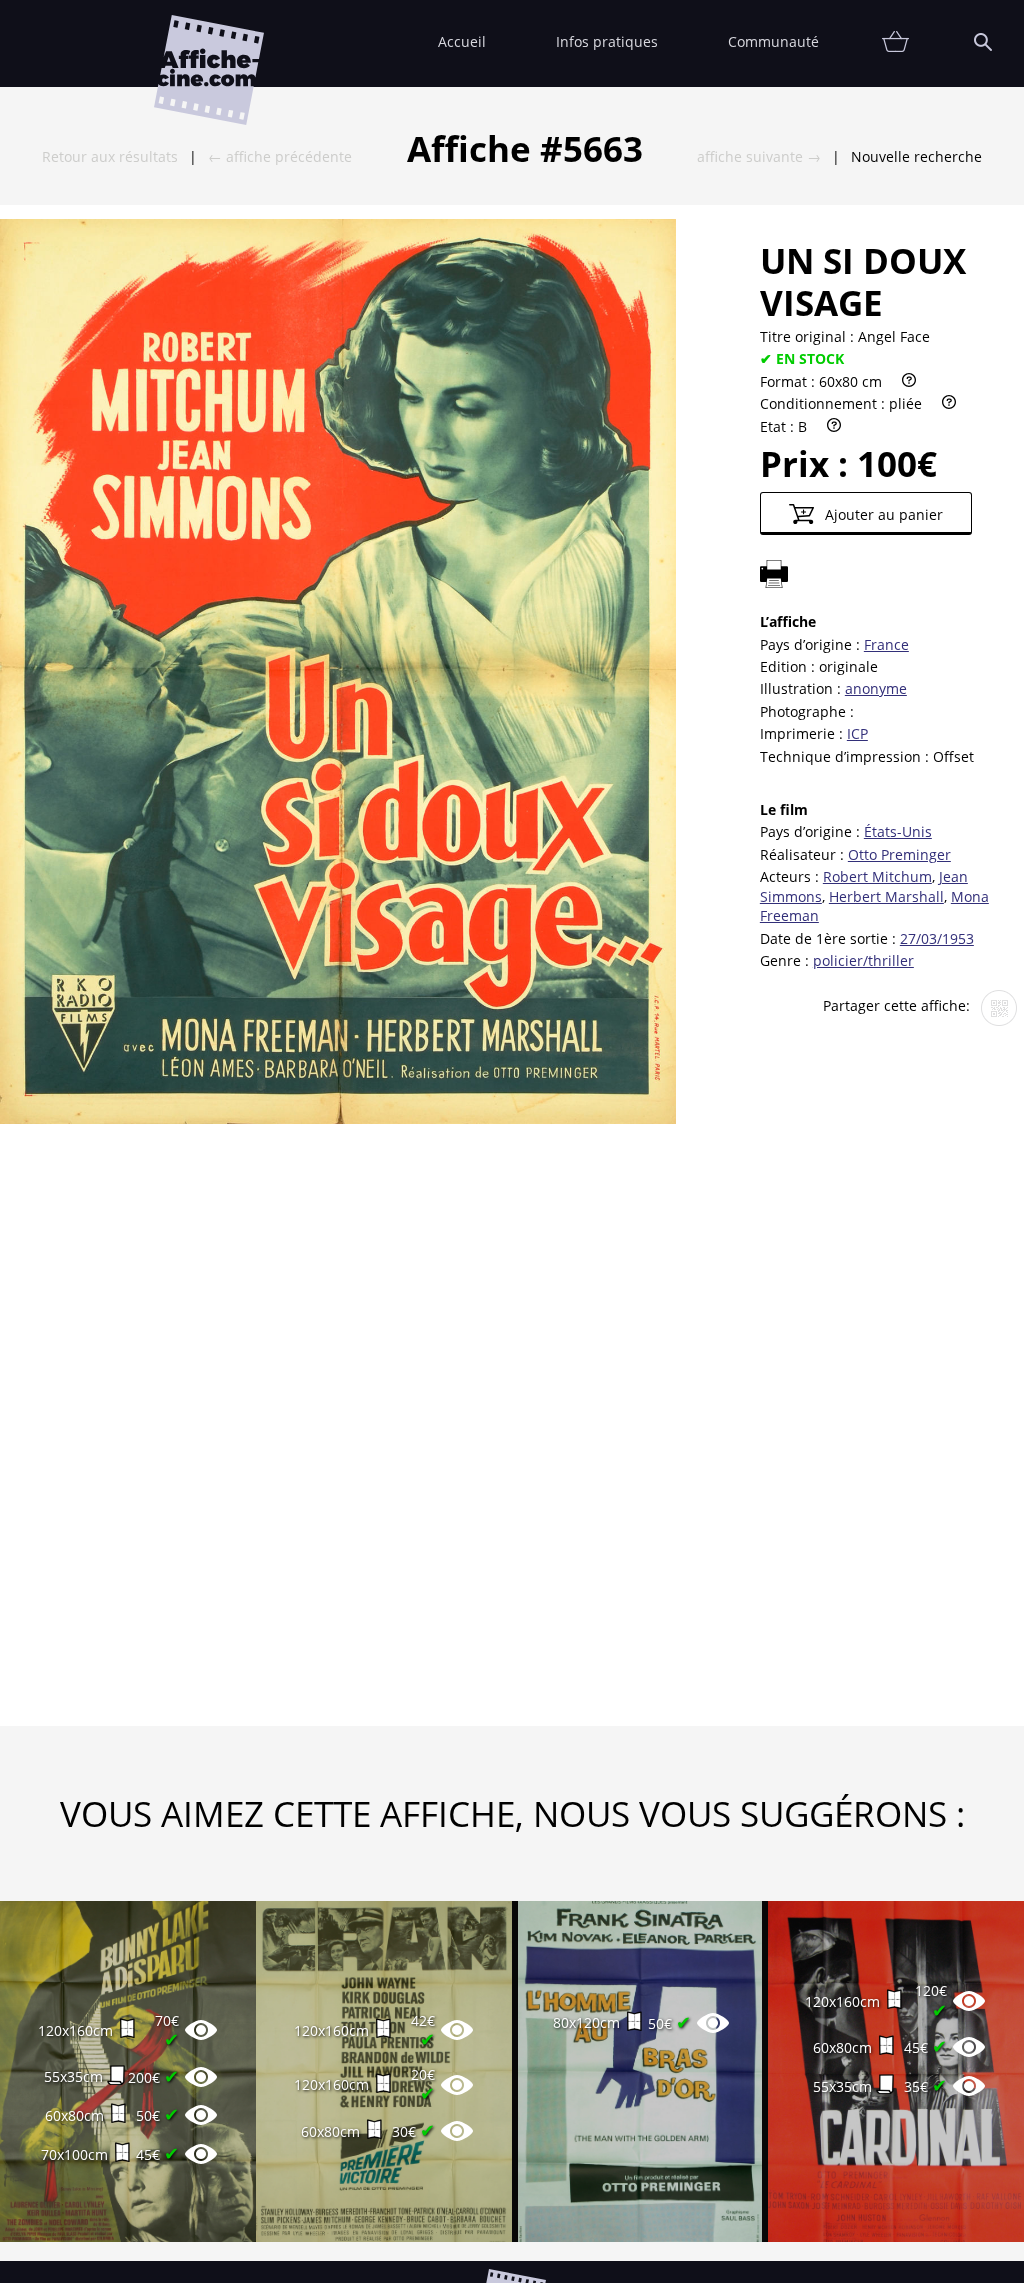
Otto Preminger (899, 854)
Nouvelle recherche (916, 156)
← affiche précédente (280, 156)
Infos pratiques (607, 41)
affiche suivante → (759, 156)
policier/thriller (863, 960)
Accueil (462, 41)
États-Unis (898, 831)
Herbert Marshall (886, 896)
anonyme (876, 688)
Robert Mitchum (877, 876)
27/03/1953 (937, 938)
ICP (857, 733)
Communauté (773, 41)
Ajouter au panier (882, 514)
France (886, 644)
